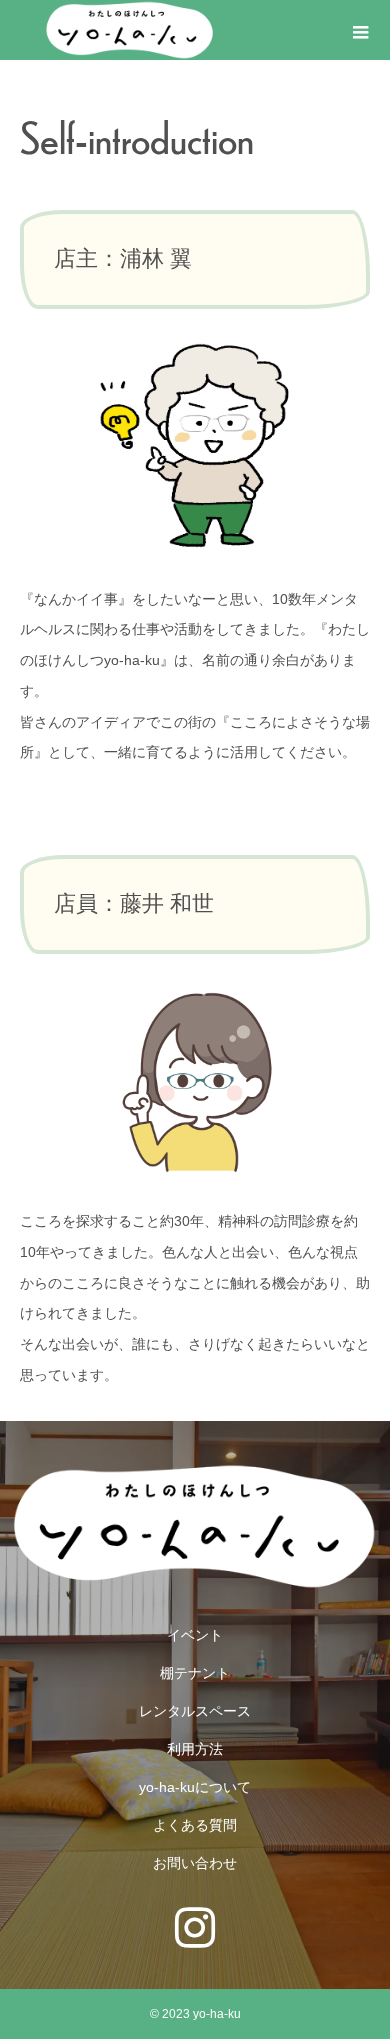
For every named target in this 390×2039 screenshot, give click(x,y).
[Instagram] (195, 1928)
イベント (195, 1635)
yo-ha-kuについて (195, 1787)
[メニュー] (360, 30)
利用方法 (195, 1749)
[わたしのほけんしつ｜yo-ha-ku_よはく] (130, 30)
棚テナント (195, 1673)
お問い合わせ (195, 1863)
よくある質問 (195, 1825)
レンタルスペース (195, 1711)
